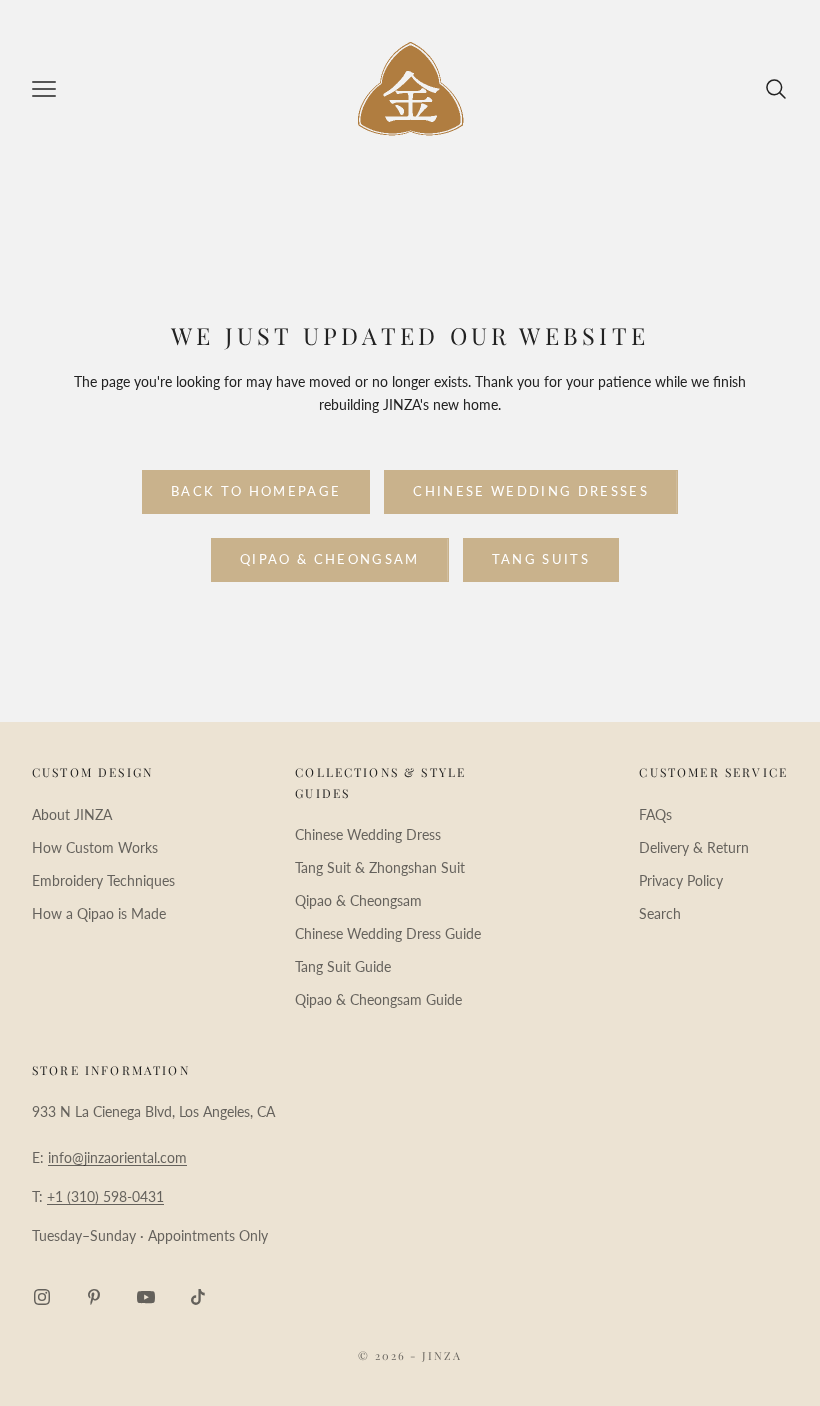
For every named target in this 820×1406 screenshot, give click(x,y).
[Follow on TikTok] (198, 1297)
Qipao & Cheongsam (330, 559)
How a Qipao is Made (99, 913)
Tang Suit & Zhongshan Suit (380, 867)
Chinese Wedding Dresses (531, 491)
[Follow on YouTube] (146, 1297)
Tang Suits (541, 559)
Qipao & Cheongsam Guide (378, 999)
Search (660, 913)
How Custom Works (95, 847)
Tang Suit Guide (343, 966)
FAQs (655, 814)
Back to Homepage (256, 491)
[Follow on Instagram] (42, 1297)
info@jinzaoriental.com (117, 1157)
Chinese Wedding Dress (368, 834)
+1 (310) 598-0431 (105, 1196)
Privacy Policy (681, 880)
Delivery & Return (694, 847)
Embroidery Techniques (103, 880)
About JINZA (72, 814)
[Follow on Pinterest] (94, 1297)
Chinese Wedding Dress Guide (388, 933)
